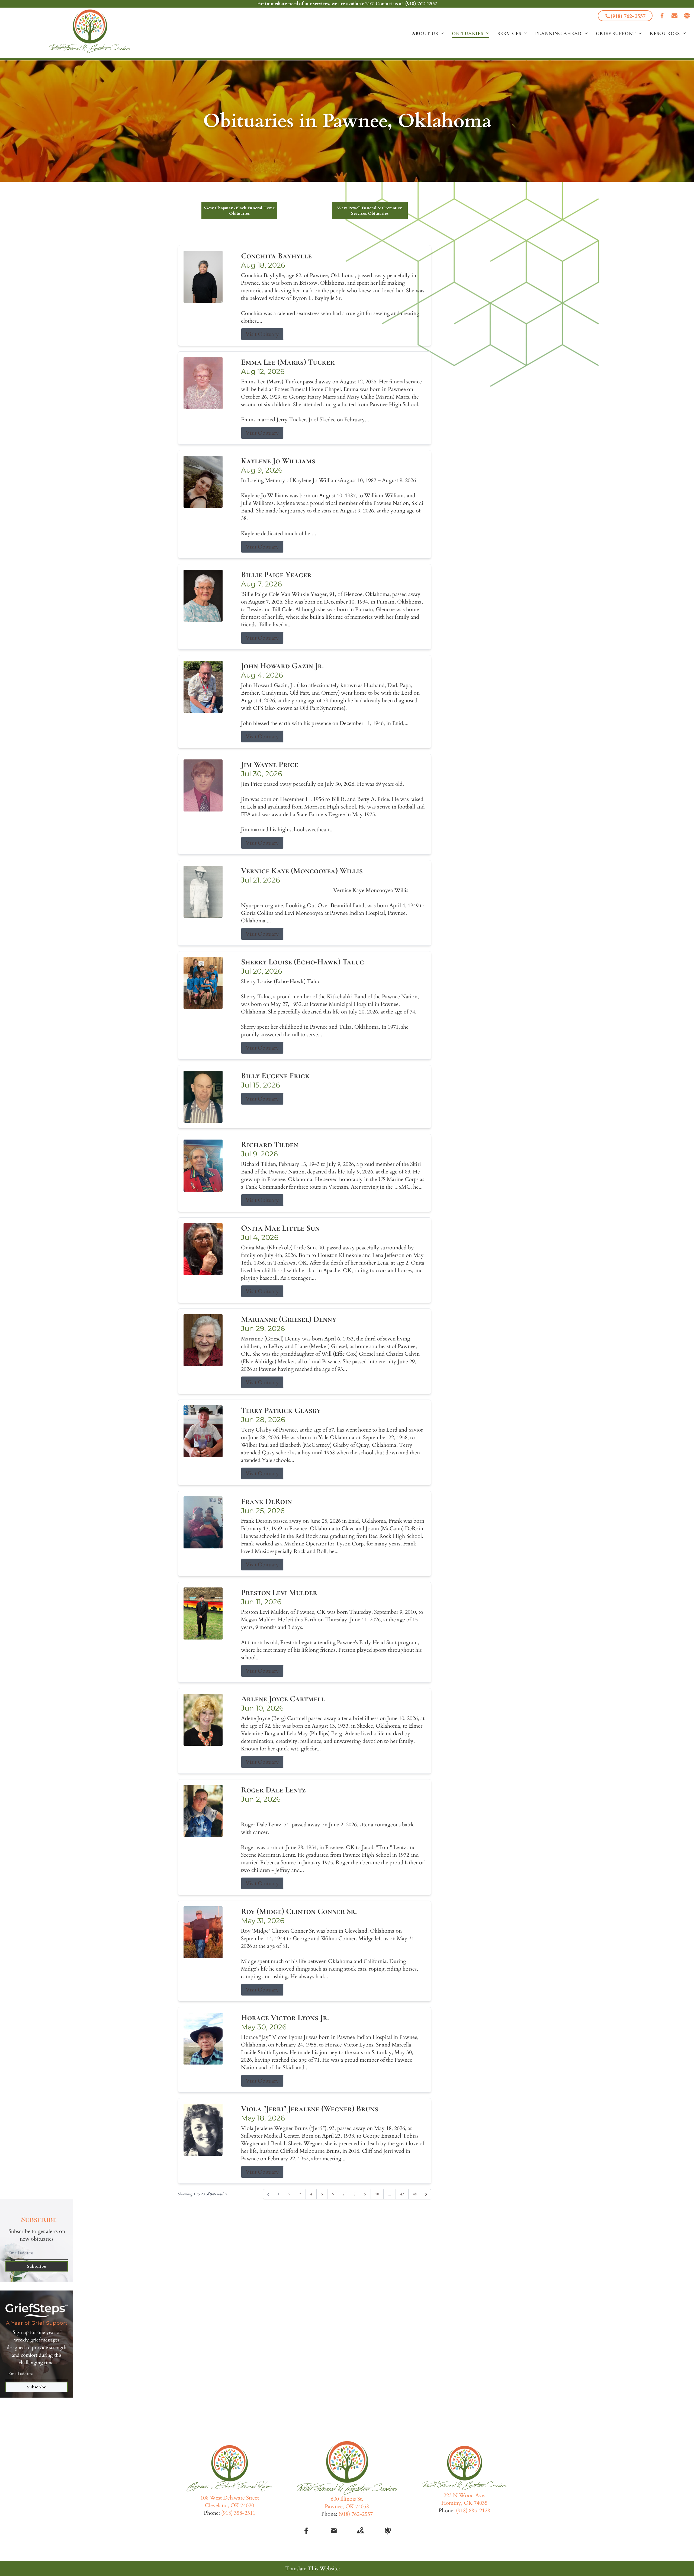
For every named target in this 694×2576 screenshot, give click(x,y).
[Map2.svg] (360, 2531)
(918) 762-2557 (421, 4)
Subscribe (37, 2266)
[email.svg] (334, 2531)
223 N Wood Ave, (465, 2495)
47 (402, 2194)
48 (415, 2194)
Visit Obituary (262, 334)
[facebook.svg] (306, 2531)
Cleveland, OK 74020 (229, 2505)
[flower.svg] (388, 2531)
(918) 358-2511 (238, 2513)
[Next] (426, 2194)
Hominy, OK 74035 (464, 2503)
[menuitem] (428, 33)
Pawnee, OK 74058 (347, 2506)
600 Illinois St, (347, 2499)
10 (377, 2194)
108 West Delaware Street (230, 2498)
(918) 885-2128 (473, 2511)
